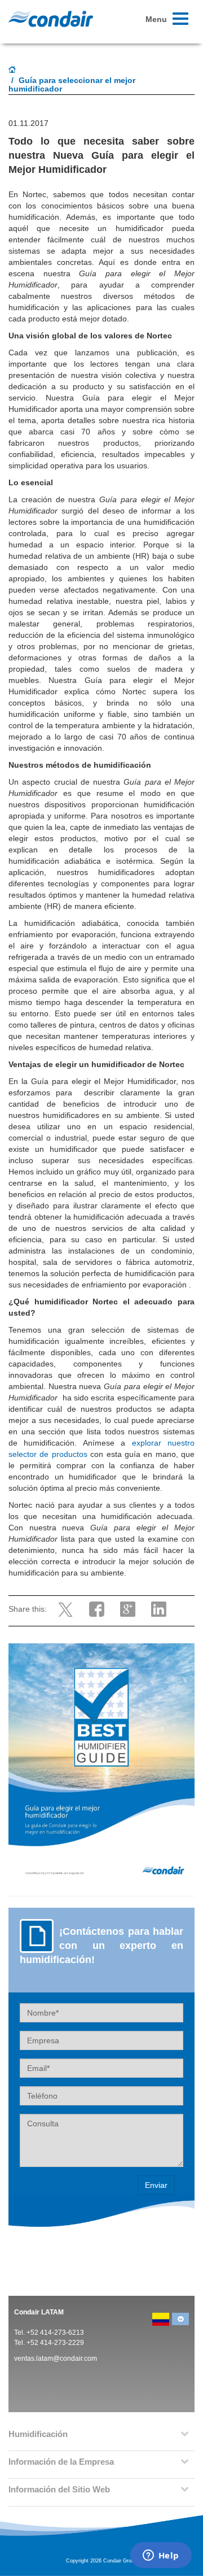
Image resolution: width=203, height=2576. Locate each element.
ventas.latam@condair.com (56, 2359)
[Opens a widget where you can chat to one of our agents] (161, 2556)
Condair (51, 19)
